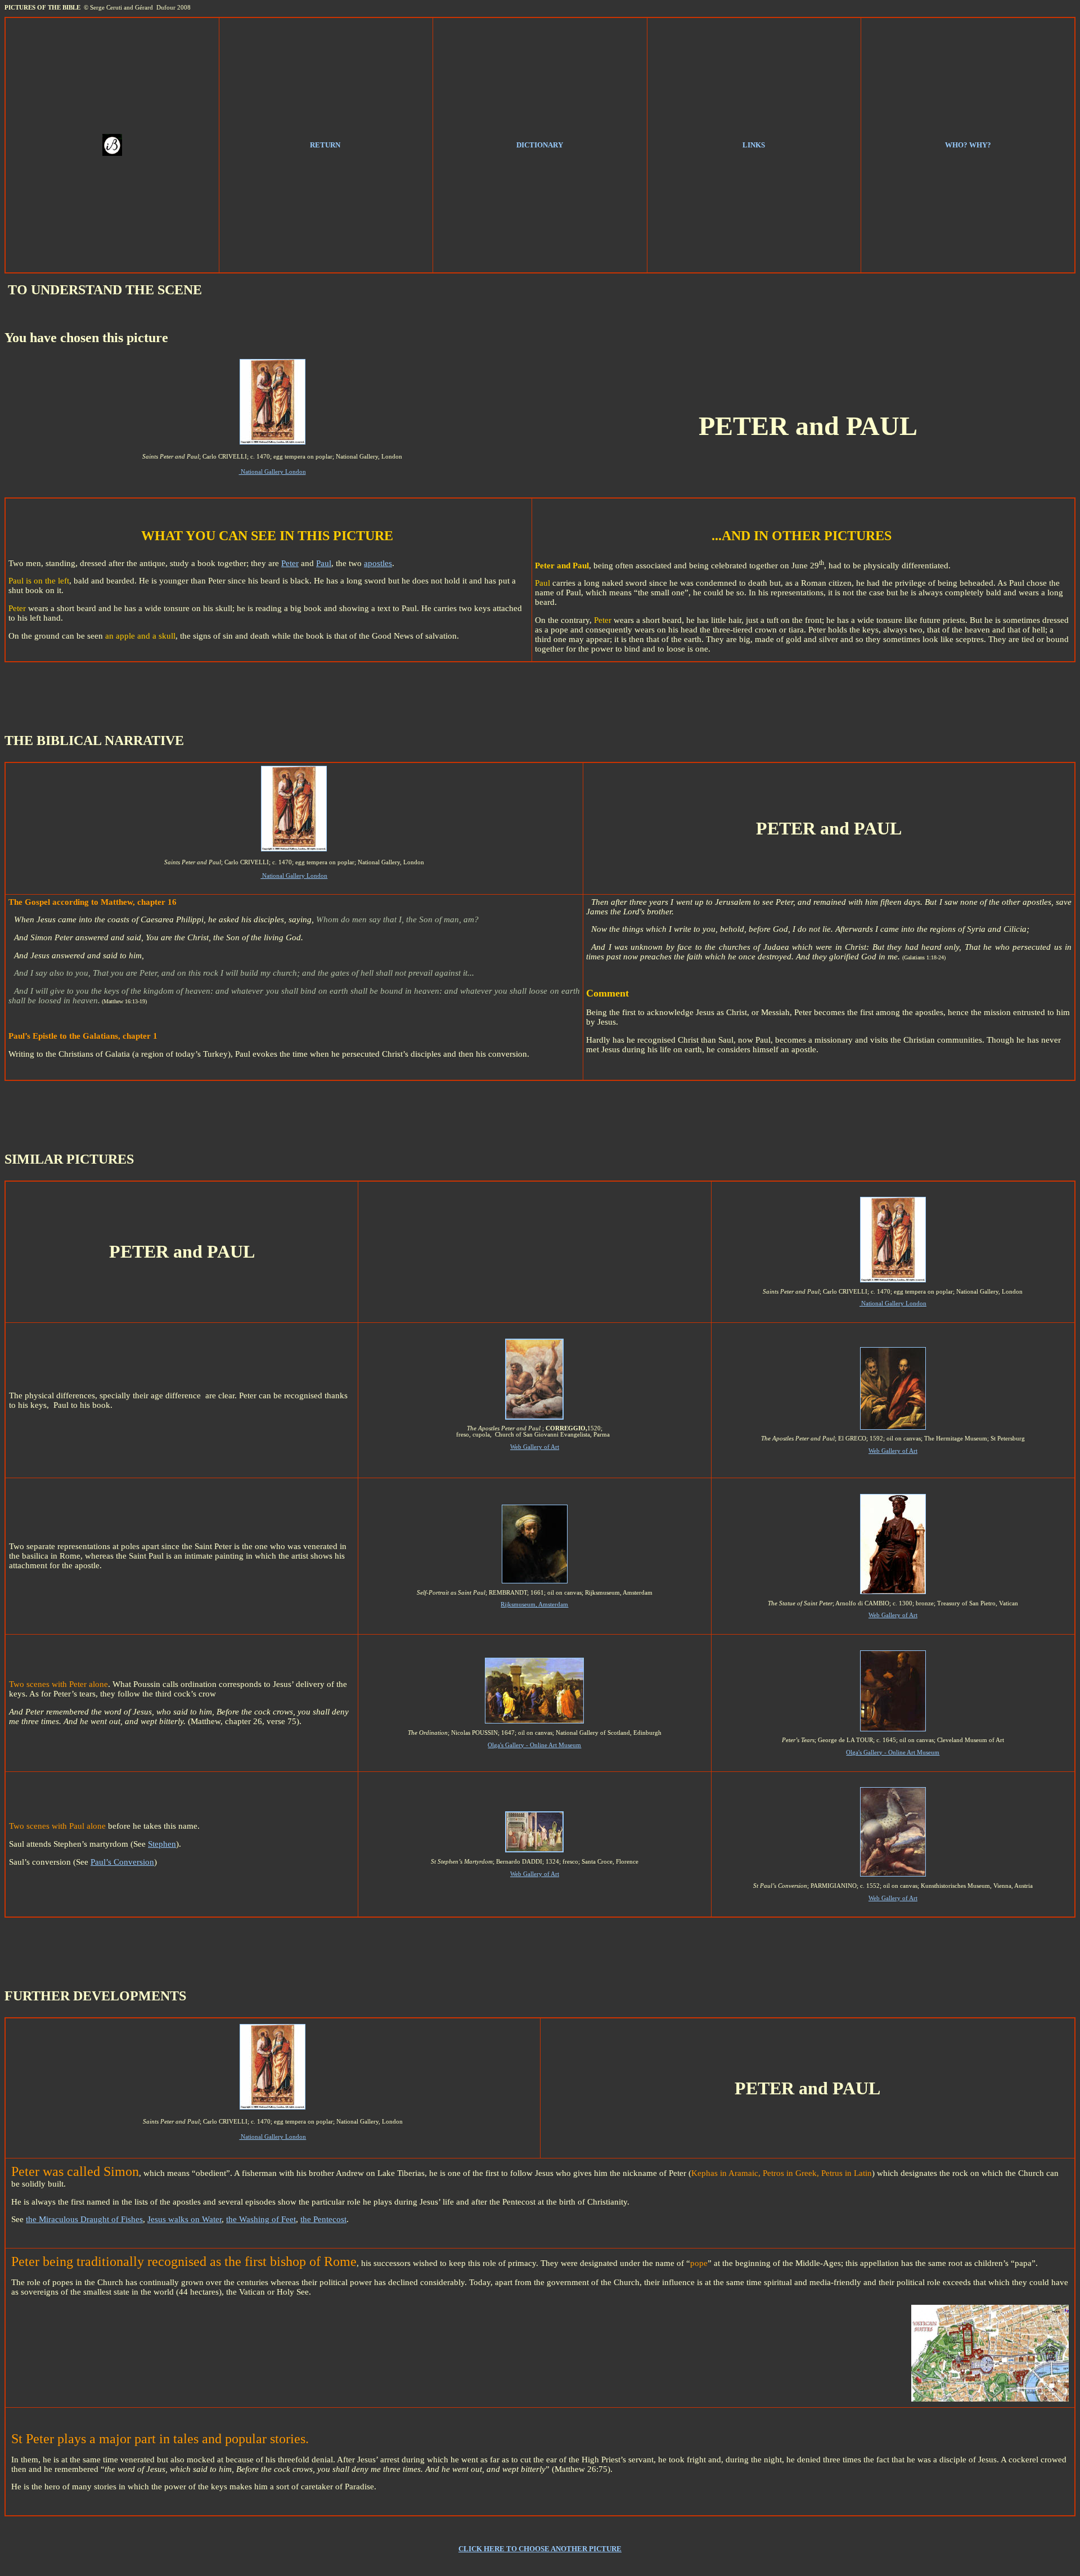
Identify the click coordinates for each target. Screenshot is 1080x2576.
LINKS (754, 145)
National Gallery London (273, 472)
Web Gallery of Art (535, 1447)
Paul (324, 563)
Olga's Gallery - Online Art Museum (534, 1745)
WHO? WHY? (968, 145)
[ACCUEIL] (112, 153)
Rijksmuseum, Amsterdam (534, 1605)
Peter (290, 563)
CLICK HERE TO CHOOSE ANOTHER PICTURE (540, 2549)
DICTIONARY (540, 145)
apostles (378, 563)
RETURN (325, 145)
